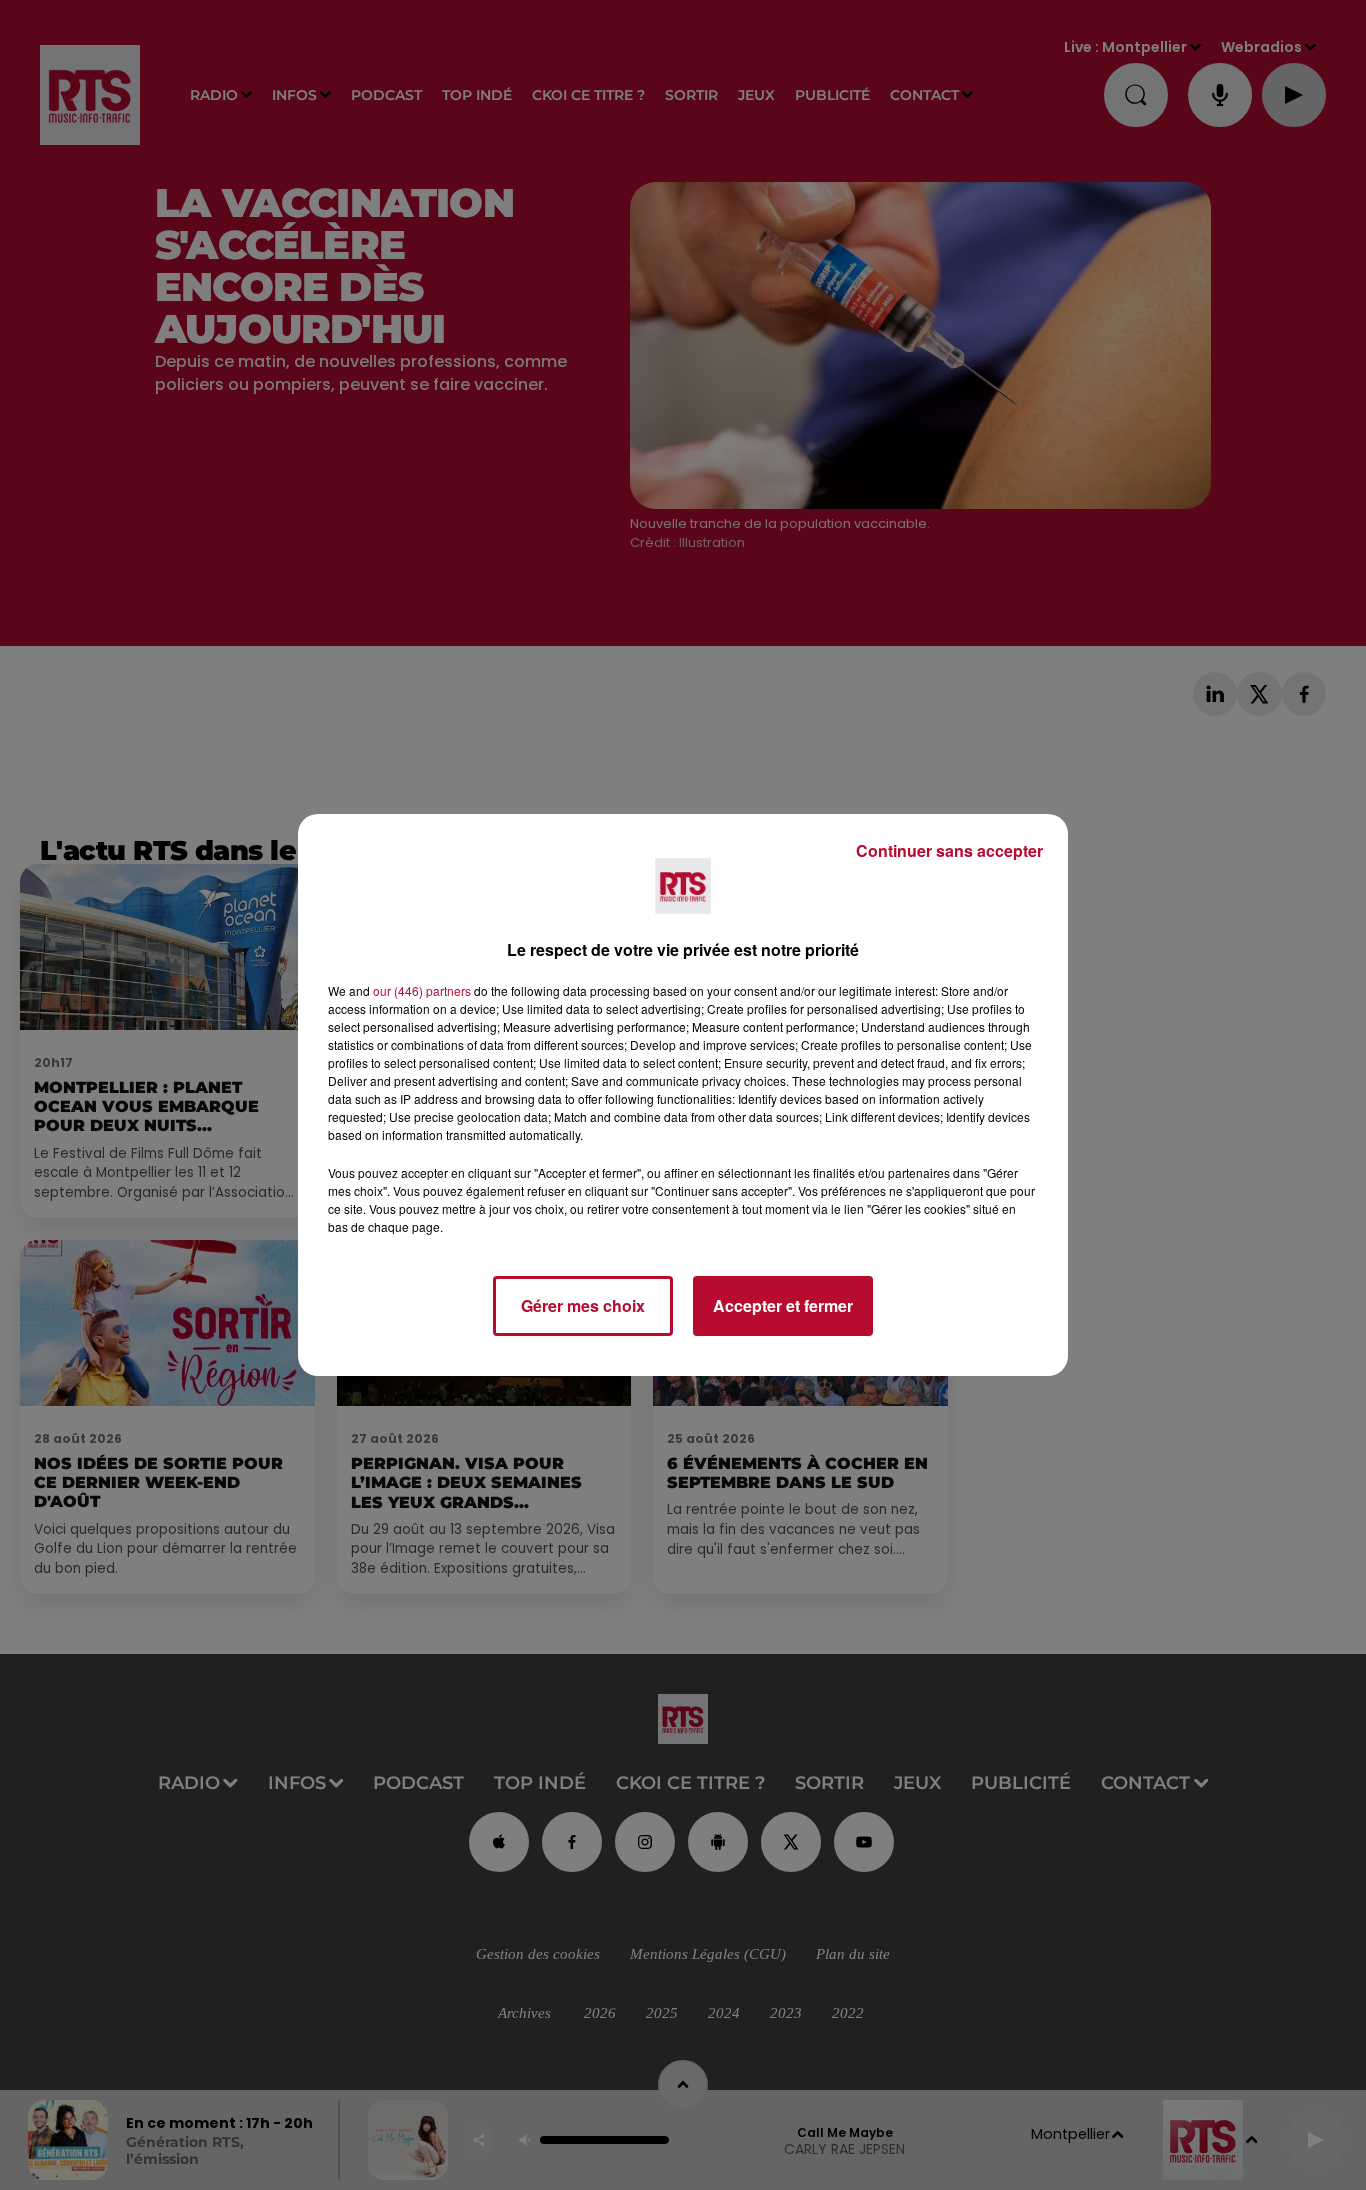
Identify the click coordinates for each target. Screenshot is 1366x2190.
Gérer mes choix (583, 1305)
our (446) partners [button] (422, 990)
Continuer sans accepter (949, 850)
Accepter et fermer (783, 1305)
